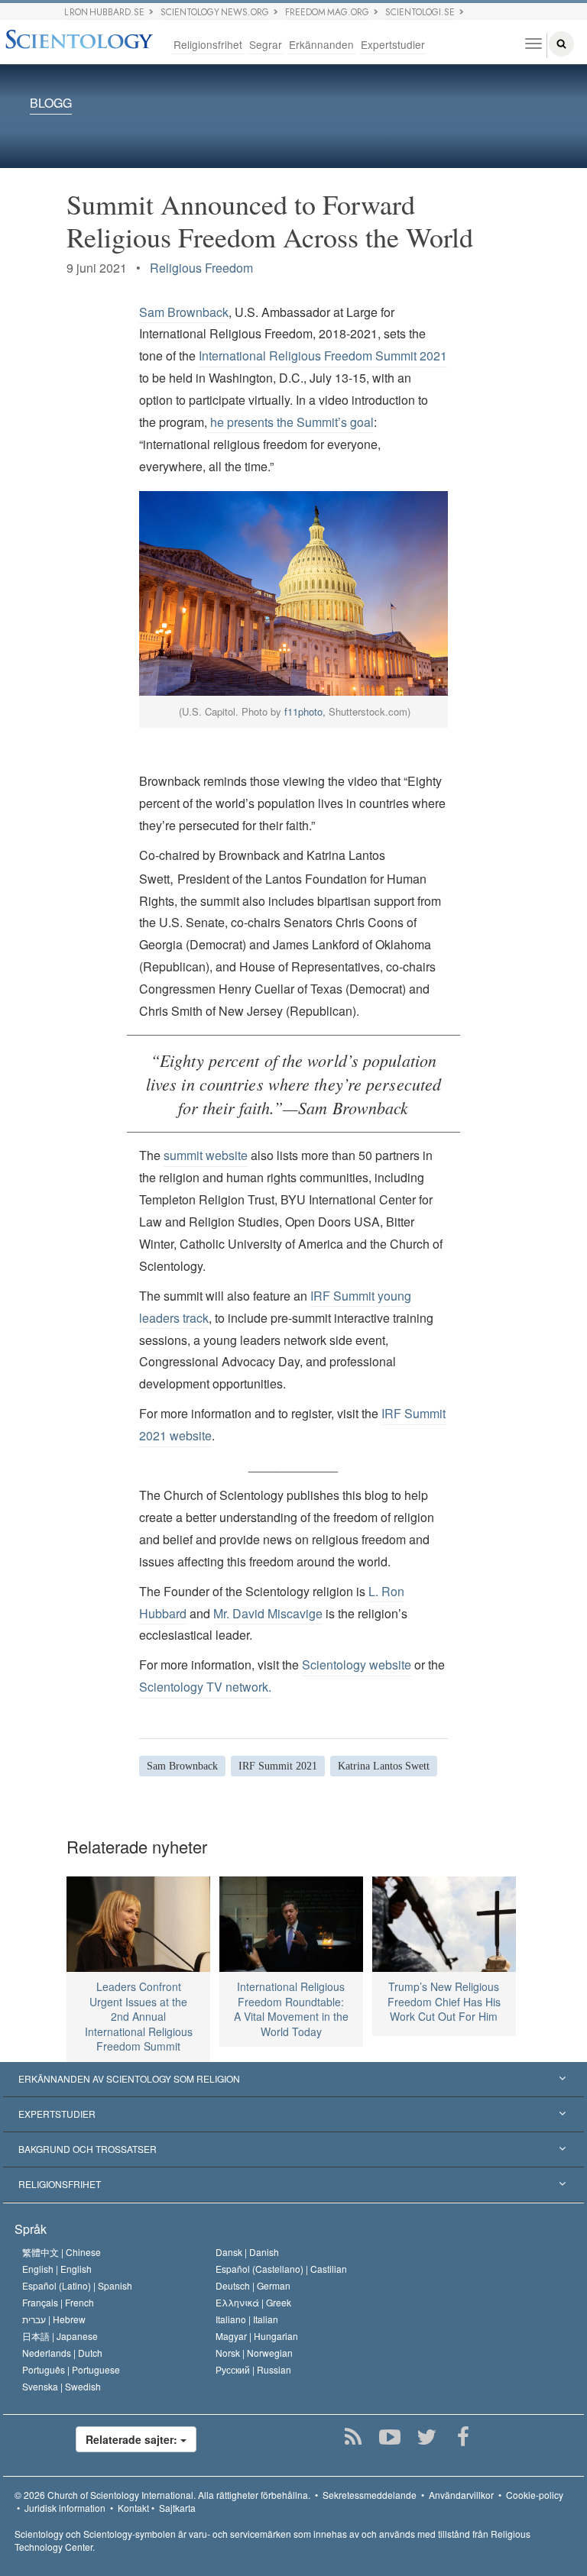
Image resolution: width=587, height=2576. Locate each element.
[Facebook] (464, 2437)
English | (57, 2269)
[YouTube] (390, 2437)
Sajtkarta (177, 2508)
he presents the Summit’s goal (290, 422)
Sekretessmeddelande (370, 2495)
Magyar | (257, 2336)
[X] (427, 2437)
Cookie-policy (535, 2495)
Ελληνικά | (253, 2302)
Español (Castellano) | (281, 2269)
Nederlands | (62, 2353)
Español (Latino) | (77, 2285)
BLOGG (51, 103)
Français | (58, 2302)
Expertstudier (393, 44)
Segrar (266, 44)
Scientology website (357, 1665)
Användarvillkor (461, 2495)
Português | (71, 2369)
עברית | (54, 2319)
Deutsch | (253, 2285)
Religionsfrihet (208, 44)
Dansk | (247, 2252)
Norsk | (254, 2353)
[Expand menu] (293, 2080)
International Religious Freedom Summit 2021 (323, 356)
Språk (31, 2229)
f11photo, (305, 711)
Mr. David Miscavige (268, 1613)
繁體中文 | (62, 2252)
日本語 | (60, 2336)
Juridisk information (65, 2508)
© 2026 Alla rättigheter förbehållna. (162, 2495)
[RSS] (353, 2437)
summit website (206, 1155)
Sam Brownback (184, 312)
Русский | (253, 2369)
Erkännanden (321, 44)
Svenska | (62, 2386)
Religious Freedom (201, 268)
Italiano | (247, 2319)
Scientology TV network (204, 1687)
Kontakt (133, 2508)
